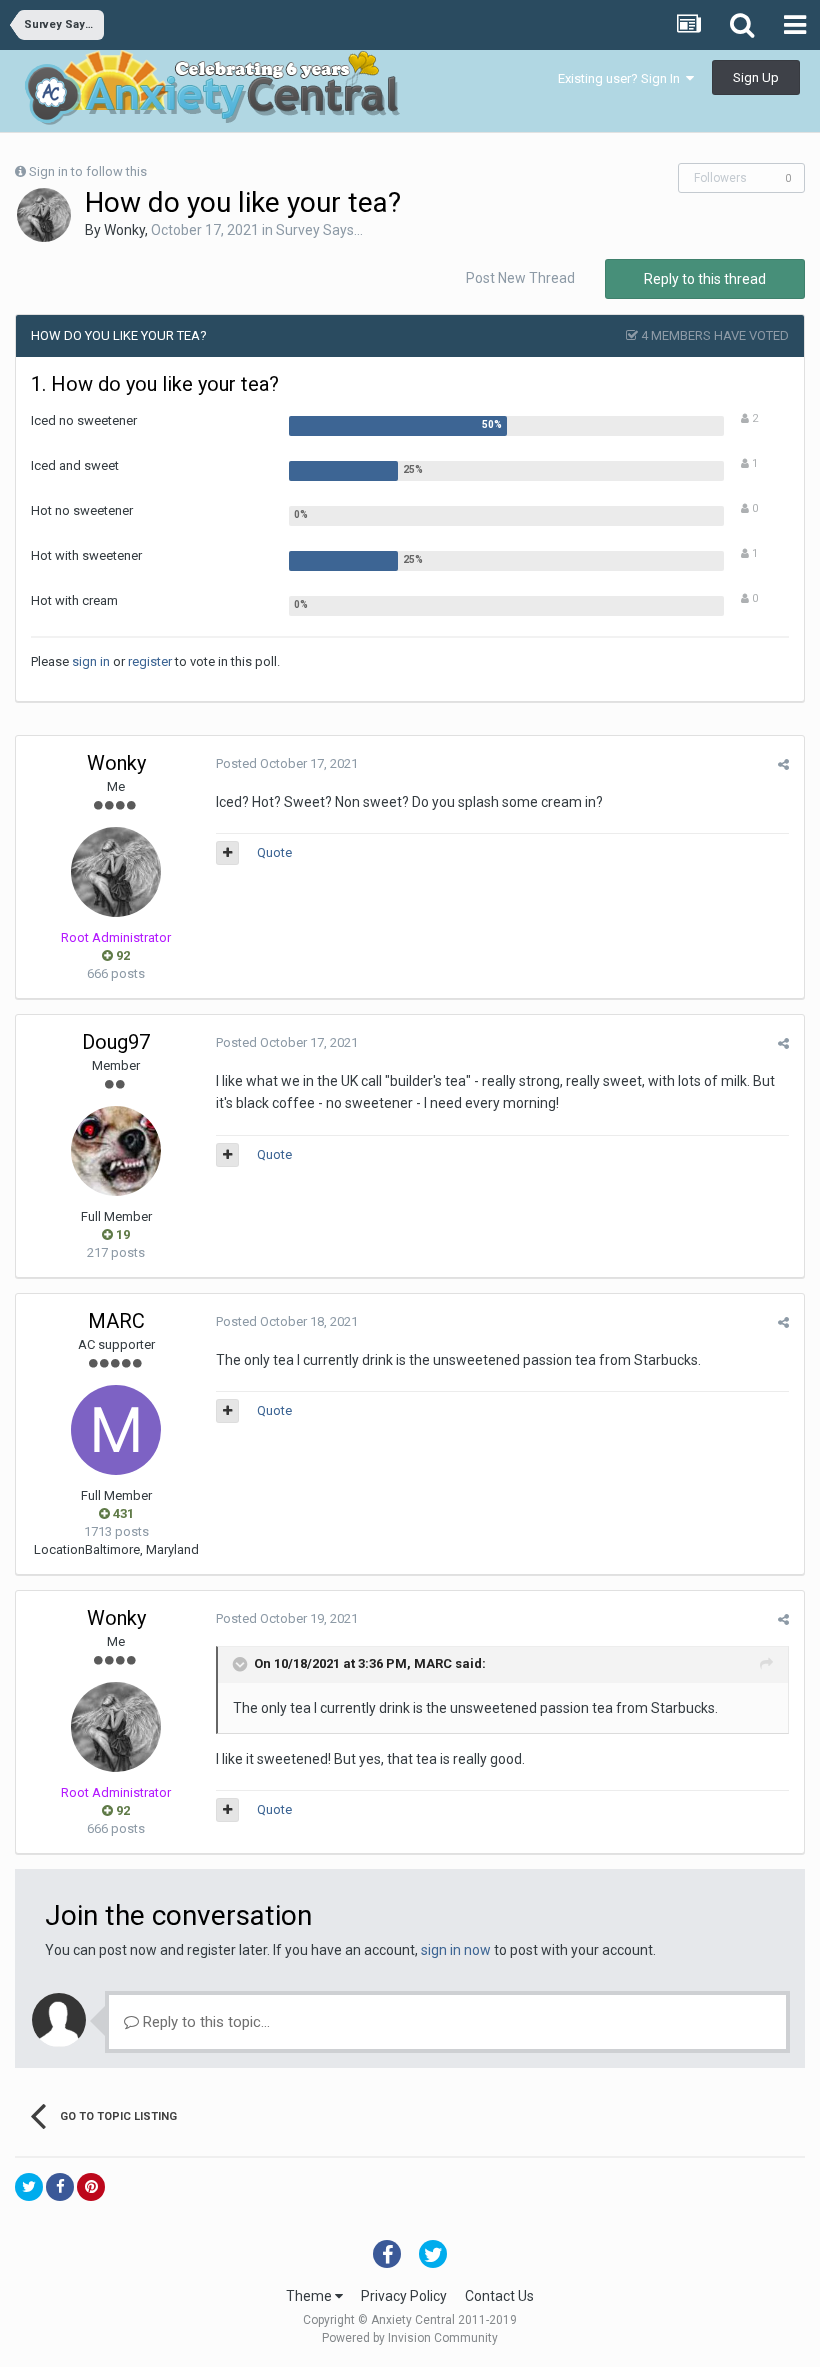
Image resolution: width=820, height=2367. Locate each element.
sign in (91, 661)
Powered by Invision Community (410, 2338)
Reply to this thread (705, 279)
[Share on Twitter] (29, 2187)
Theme (310, 2296)
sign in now (456, 1950)
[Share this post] (783, 764)
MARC (116, 1321)
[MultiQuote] (227, 853)
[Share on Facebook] (60, 2187)
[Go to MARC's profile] (116, 1430)
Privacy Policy (404, 2296)
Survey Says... (319, 230)
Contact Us (499, 2296)
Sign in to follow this (88, 171)
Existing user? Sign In (622, 78)
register (150, 661)
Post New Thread (520, 278)
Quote (274, 852)
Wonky (124, 230)
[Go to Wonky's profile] (44, 215)
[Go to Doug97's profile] (116, 1151)
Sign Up (756, 77)
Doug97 (116, 1042)
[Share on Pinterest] (91, 2187)
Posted (287, 763)
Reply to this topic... (204, 2022)
